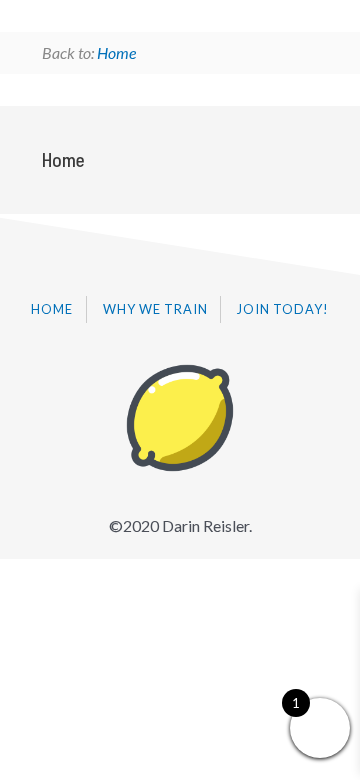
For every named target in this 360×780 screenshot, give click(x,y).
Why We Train (155, 309)
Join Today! (283, 309)
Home (116, 52)
